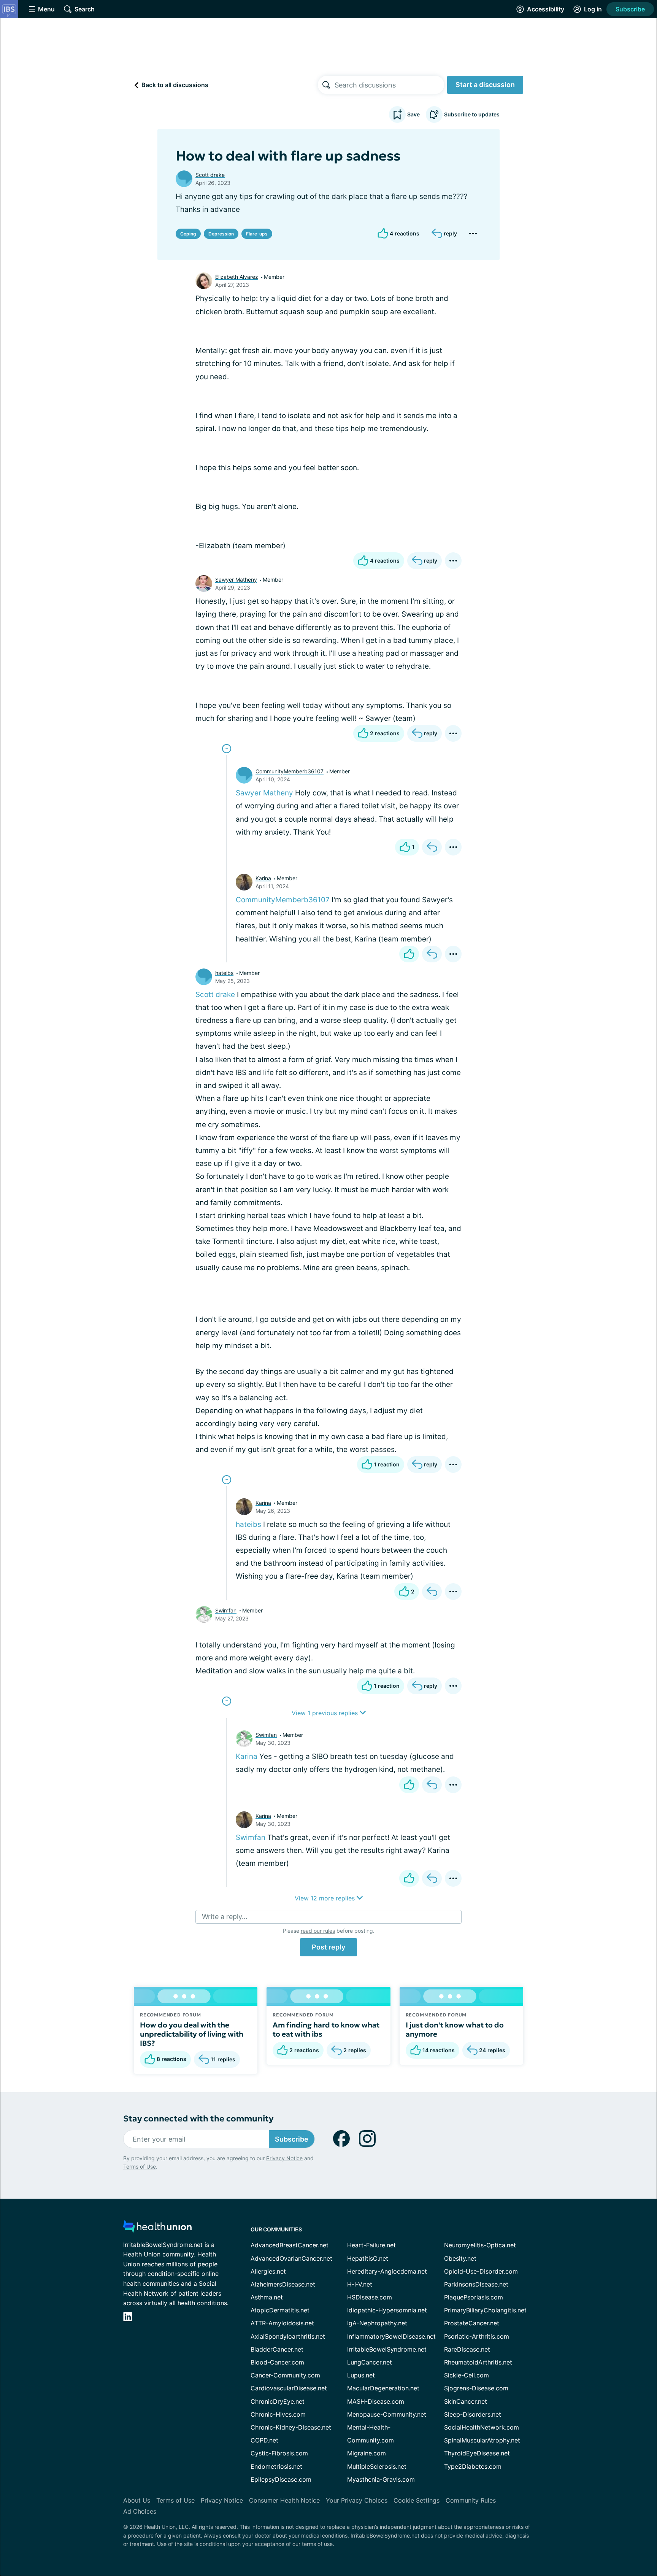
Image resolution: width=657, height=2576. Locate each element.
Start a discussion (485, 85)
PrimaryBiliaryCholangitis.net (485, 2310)
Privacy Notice (284, 2158)
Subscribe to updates (472, 114)
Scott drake (210, 175)
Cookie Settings (417, 2500)
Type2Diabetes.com (473, 2466)
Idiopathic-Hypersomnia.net (387, 2310)
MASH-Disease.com (376, 2401)
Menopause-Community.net (387, 2414)
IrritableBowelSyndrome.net (387, 2349)
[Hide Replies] (227, 749)
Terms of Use (140, 2167)
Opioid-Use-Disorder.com (481, 2271)
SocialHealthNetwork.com (482, 2427)
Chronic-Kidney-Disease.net (291, 2427)
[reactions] (409, 954)
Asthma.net (267, 2297)
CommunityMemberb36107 (290, 771)
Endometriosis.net (276, 2466)
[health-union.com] (157, 2229)
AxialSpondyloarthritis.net (288, 2336)
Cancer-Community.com (285, 2375)
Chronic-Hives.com (278, 2414)
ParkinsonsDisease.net (476, 2284)
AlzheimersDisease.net (283, 2284)
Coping (188, 234)
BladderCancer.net (277, 2349)
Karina (263, 878)
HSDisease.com (370, 2297)
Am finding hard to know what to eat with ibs (326, 2029)
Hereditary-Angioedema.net (387, 2271)
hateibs (224, 973)
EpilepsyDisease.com (281, 2479)
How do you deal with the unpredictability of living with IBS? (192, 2034)
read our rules (318, 1931)
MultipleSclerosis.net (377, 2466)
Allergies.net (268, 2271)
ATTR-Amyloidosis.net (282, 2323)
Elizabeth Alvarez (237, 277)
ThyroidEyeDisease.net (477, 2453)
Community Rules (471, 2500)
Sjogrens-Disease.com (476, 2388)
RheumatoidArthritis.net (478, 2362)
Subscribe (630, 9)
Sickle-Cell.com (467, 2375)
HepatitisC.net (368, 2258)
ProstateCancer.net (472, 2323)
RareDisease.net (467, 2349)
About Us (137, 2500)
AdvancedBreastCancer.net (290, 2245)
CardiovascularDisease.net (289, 2388)
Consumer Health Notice (284, 2500)
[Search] (326, 85)
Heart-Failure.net (371, 2245)
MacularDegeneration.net (383, 2388)
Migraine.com (367, 2453)
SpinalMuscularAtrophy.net (482, 2440)
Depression (221, 234)
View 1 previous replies (326, 1713)
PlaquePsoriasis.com (474, 2297)
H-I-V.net (360, 2284)
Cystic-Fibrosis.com (279, 2453)
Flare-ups (257, 234)
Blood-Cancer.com (277, 2362)
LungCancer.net (370, 2362)
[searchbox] (389, 85)
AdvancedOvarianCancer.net (291, 2258)
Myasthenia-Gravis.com (381, 2479)
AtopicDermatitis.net (280, 2310)
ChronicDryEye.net (278, 2401)
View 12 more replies (326, 1898)
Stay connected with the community (198, 2119)
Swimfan (226, 1610)
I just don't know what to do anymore (455, 2029)
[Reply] (432, 847)
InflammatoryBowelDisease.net (391, 2336)
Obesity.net (460, 2258)
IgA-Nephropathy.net (377, 2323)
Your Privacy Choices (357, 2500)
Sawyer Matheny (236, 580)
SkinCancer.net (466, 2401)
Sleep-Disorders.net (473, 2414)
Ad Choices (140, 2511)
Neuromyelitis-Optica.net (480, 2245)
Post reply (328, 1947)
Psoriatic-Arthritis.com (477, 2336)
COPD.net (264, 2440)
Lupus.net (361, 2375)
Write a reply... (225, 1917)
